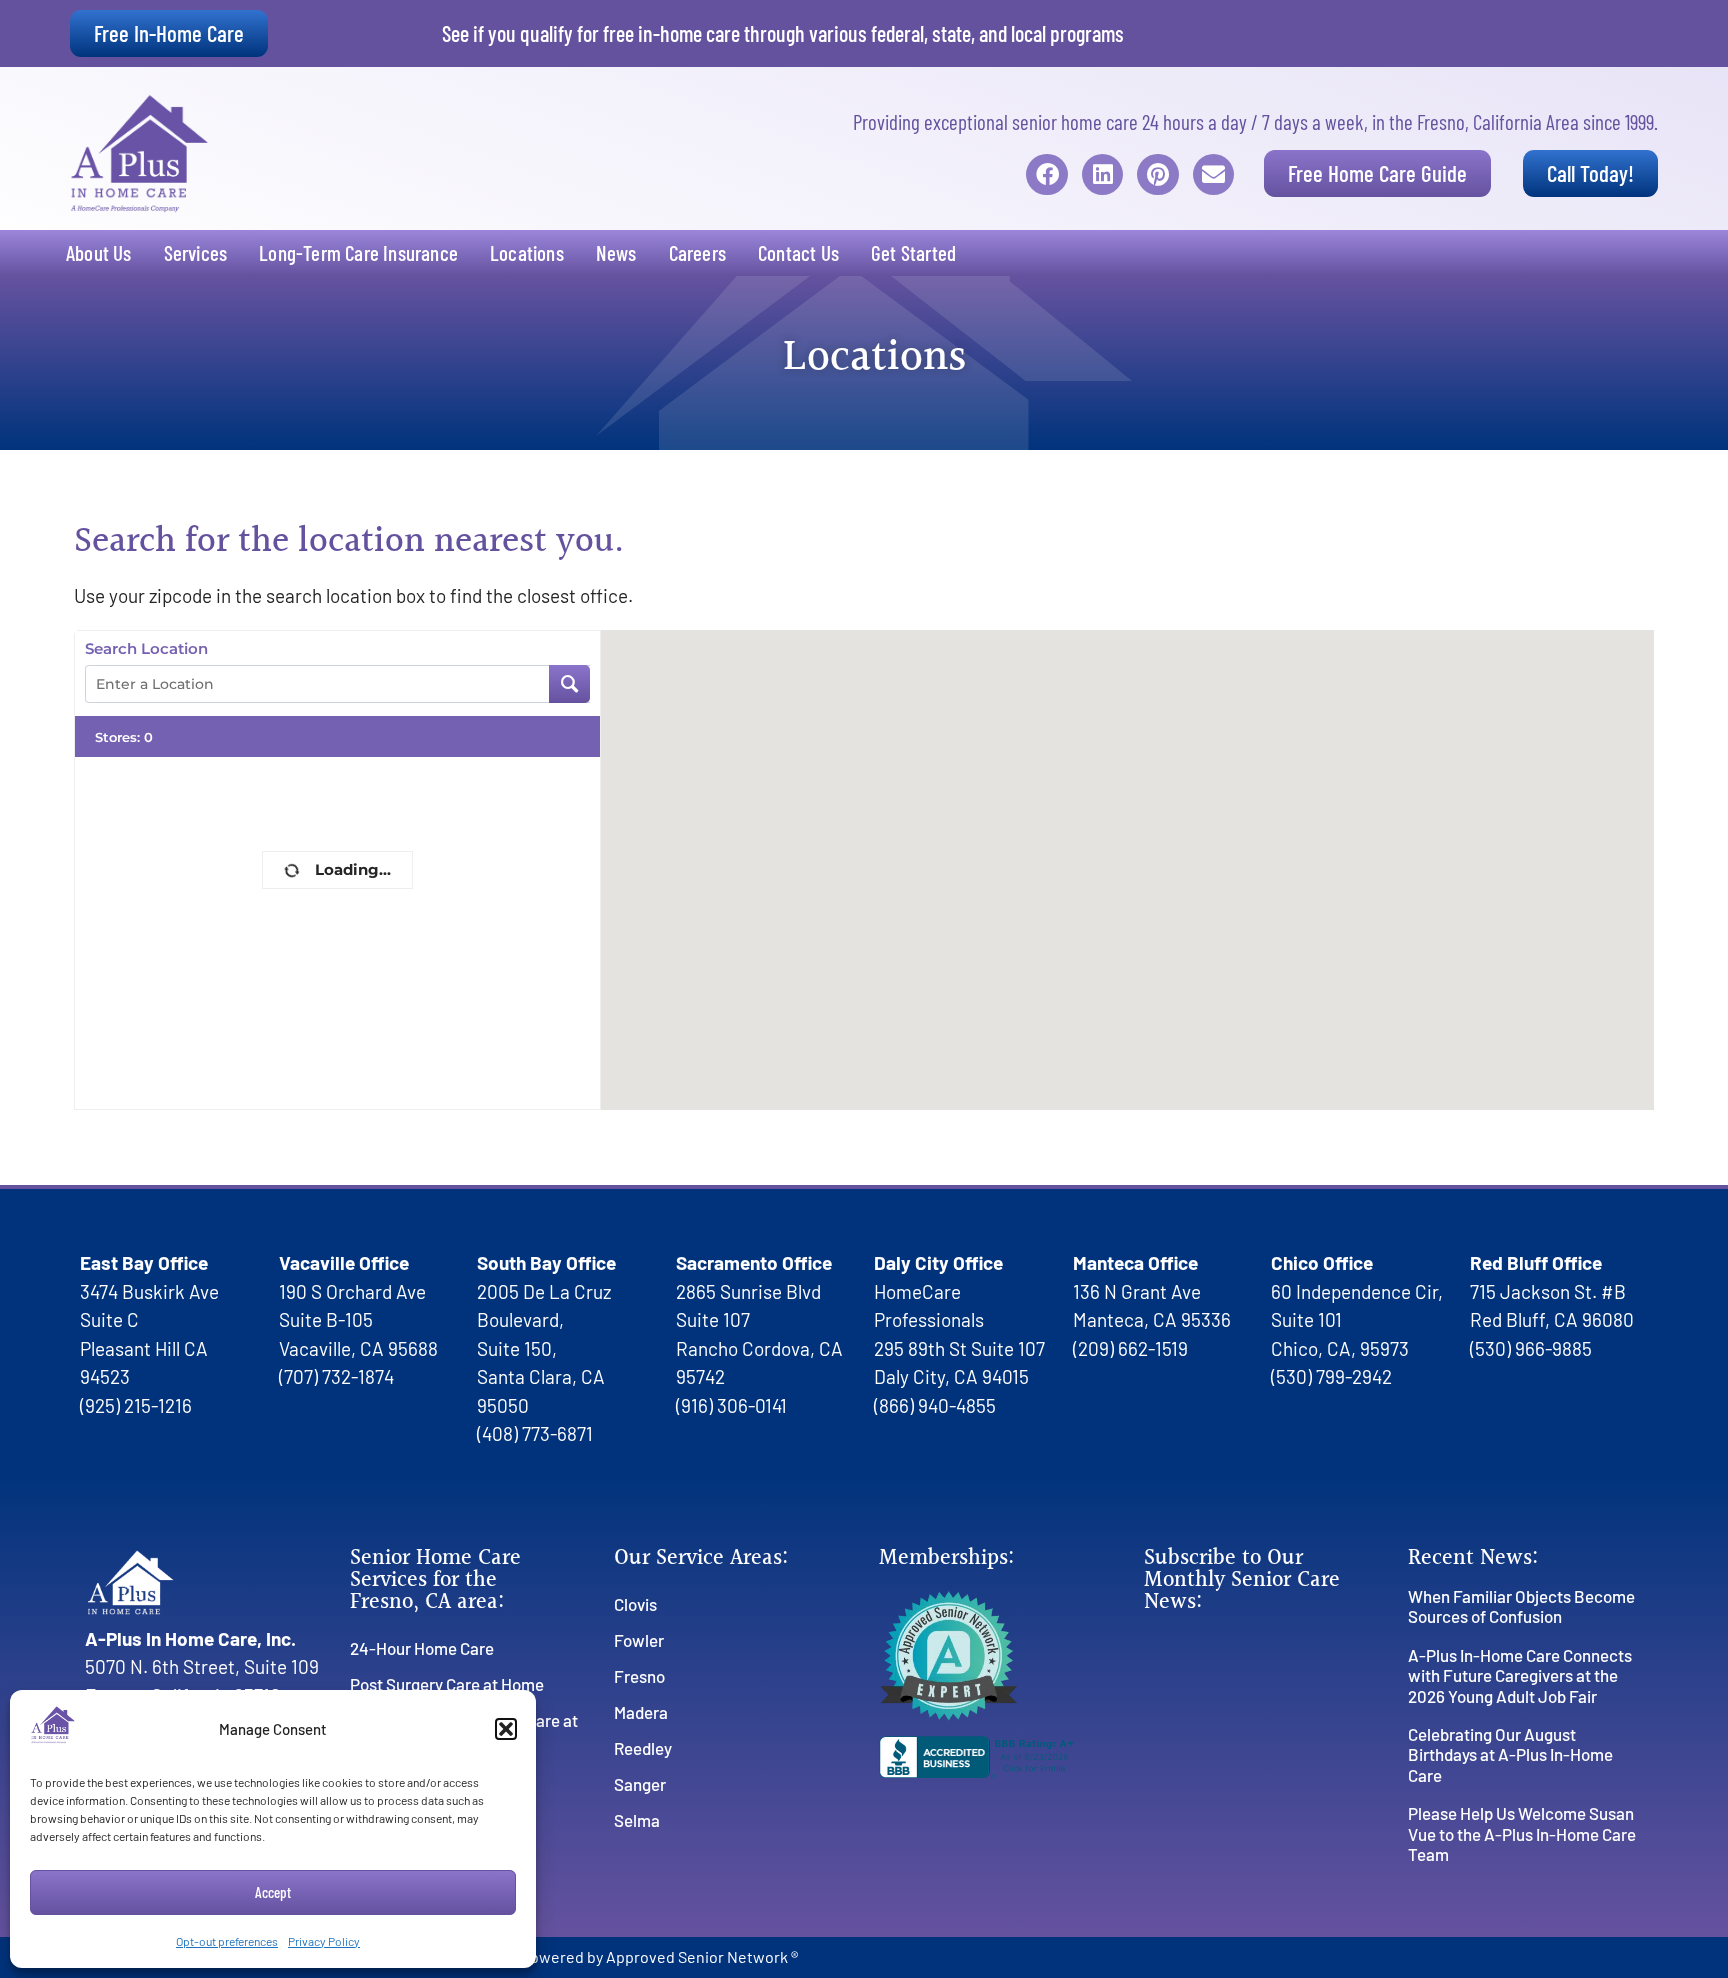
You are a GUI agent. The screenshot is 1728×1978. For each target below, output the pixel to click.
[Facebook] (1046, 174)
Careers (697, 252)
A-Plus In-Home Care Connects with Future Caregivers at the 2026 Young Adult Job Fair (1520, 1675)
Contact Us (798, 252)
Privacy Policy (324, 1941)
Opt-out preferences (227, 1941)
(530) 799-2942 (1331, 1376)
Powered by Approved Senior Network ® (659, 1956)
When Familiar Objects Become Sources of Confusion (1521, 1606)
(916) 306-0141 (731, 1405)
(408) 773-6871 (535, 1433)
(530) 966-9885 (1531, 1348)
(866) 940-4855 (935, 1405)
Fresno (639, 1676)
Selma (637, 1820)
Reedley (643, 1748)
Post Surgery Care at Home (447, 1684)
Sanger (640, 1784)
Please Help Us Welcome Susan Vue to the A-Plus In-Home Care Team (1522, 1833)
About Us (99, 252)
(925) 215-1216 (136, 1405)
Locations (527, 252)
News (616, 252)
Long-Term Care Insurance (358, 252)
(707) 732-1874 (336, 1376)
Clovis (635, 1604)
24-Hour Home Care (422, 1648)
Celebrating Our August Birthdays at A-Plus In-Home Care (1510, 1754)
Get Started (913, 252)
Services (196, 252)
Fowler (639, 1640)
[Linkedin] (1102, 174)
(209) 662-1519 (1130, 1348)
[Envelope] (1213, 174)
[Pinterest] (1157, 174)
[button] (506, 1729)
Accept (273, 1892)
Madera (641, 1712)
